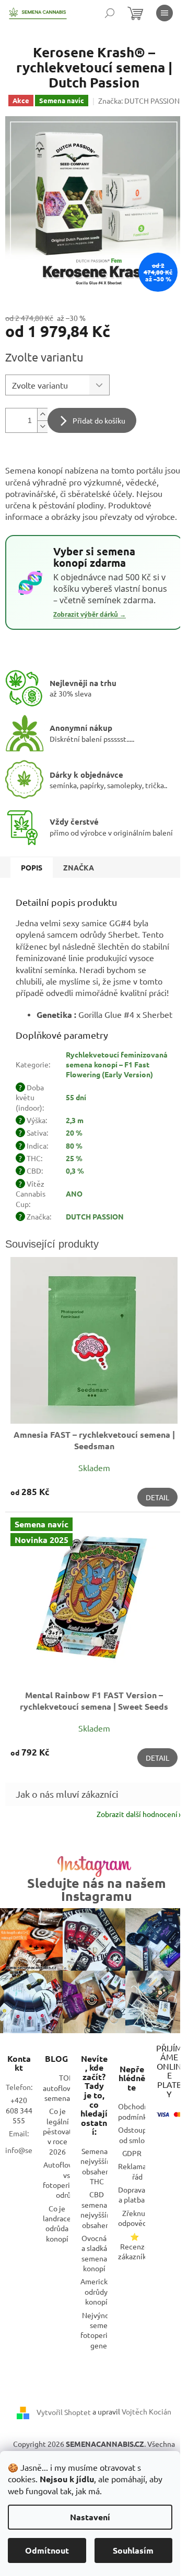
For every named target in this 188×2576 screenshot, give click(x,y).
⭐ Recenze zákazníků (134, 2247)
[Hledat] (110, 13)
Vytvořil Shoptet (64, 2412)
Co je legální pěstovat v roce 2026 (57, 2131)
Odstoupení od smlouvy (138, 2135)
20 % (74, 1133)
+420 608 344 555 (19, 2110)
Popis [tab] (32, 867)
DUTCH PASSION (95, 1216)
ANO (74, 1193)
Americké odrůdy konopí (96, 2291)
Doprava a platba (132, 2194)
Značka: (139, 101)
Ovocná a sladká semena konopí (94, 2253)
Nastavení (90, 2517)
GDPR (132, 2153)
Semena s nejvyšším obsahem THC (97, 2166)
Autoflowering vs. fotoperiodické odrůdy (67, 2180)
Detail (157, 1497)
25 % (74, 1158)
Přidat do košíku (99, 420)
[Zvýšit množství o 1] (42, 414)
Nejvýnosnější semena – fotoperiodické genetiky (105, 2330)
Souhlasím (133, 2550)
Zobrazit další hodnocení (137, 1814)
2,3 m (75, 1120)
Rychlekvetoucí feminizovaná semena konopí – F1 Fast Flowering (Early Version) (117, 1065)
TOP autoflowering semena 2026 (66, 2088)
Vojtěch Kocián (146, 2411)
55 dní (76, 1097)
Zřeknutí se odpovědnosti (141, 2218)
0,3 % (75, 1171)
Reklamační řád (137, 2171)
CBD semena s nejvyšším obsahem (97, 2209)
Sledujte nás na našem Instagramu (97, 1889)
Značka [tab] (79, 867)
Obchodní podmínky (134, 2111)
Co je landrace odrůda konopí (57, 2223)
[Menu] (164, 13)
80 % (74, 1146)
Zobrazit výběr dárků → (90, 615)
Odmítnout (47, 2550)
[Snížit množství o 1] (42, 426)
